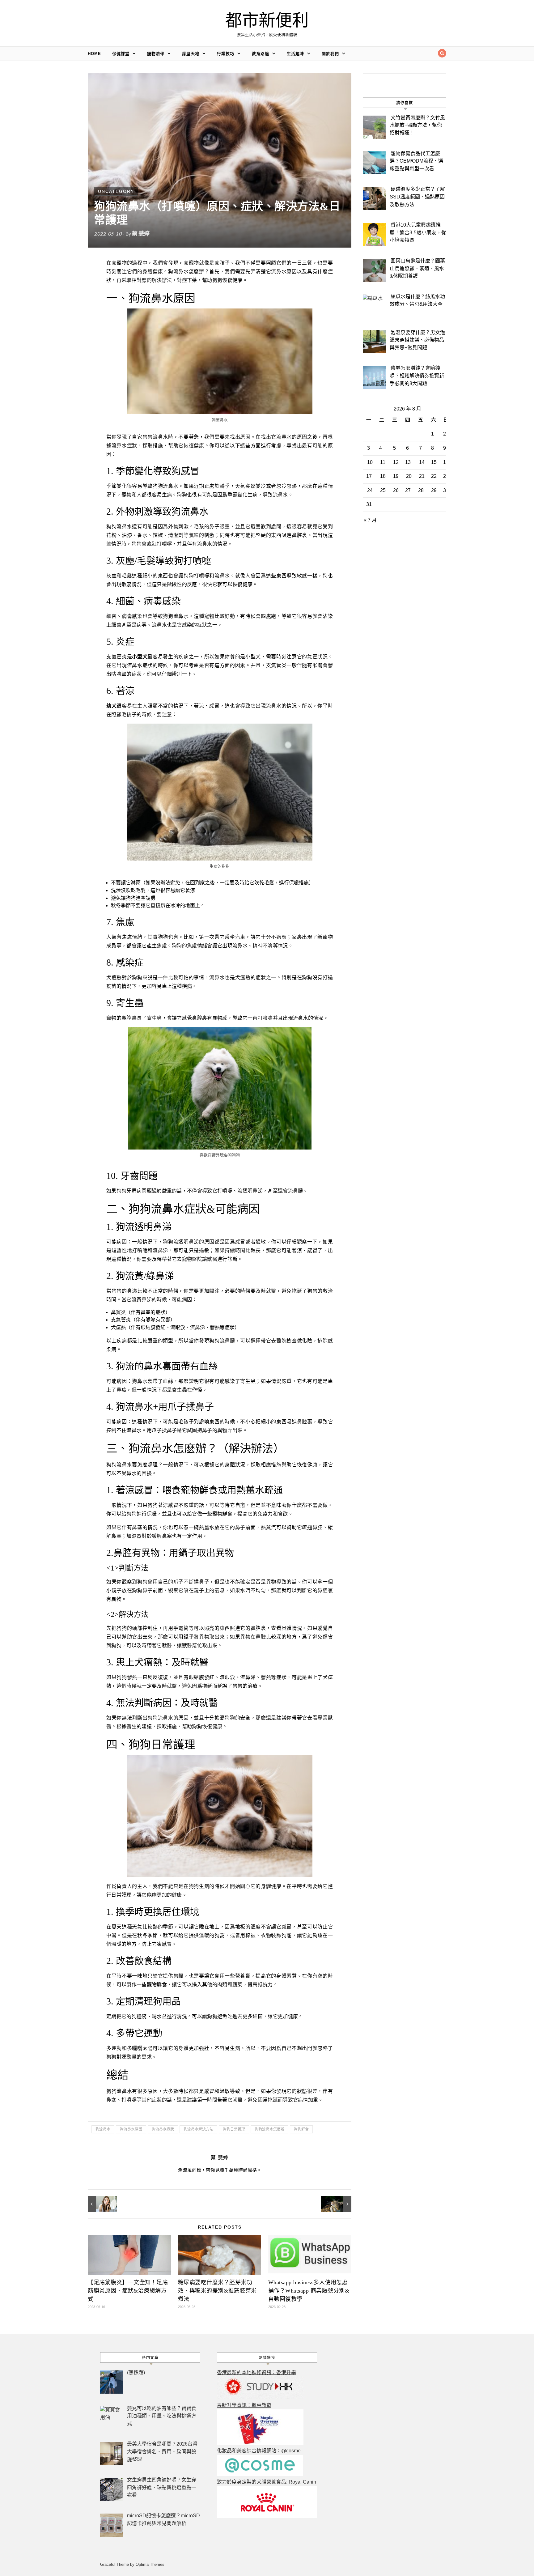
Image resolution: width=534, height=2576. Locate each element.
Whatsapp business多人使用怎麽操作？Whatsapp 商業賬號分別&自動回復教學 (309, 2291)
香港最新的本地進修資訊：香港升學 (256, 2372)
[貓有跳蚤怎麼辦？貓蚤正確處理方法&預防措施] (337, 2204)
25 (383, 490)
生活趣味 (295, 54)
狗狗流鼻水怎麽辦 (269, 2129)
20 (409, 476)
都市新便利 (267, 21)
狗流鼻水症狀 (163, 2129)
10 (370, 462)
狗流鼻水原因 (131, 2129)
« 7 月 (370, 520)
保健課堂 (121, 54)
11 (383, 462)
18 (383, 476)
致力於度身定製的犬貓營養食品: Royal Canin (267, 2482)
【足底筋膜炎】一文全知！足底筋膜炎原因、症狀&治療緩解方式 (128, 2291)
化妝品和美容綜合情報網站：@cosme (259, 2451)
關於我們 (330, 54)
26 (396, 490)
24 (370, 490)
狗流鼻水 (103, 2129)
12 (396, 462)
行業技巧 (226, 54)
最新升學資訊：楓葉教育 (244, 2405)
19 (396, 476)
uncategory (116, 191)
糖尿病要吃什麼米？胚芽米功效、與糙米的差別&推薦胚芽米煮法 (217, 2291)
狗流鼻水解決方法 (198, 2129)
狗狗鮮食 (301, 2129)
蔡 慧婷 (141, 233)
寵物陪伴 (156, 54)
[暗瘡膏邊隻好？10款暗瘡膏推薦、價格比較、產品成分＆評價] (102, 2204)
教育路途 (261, 54)
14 (422, 462)
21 (422, 476)
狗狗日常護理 (234, 2129)
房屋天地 (191, 54)
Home (94, 54)
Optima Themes (150, 2564)
